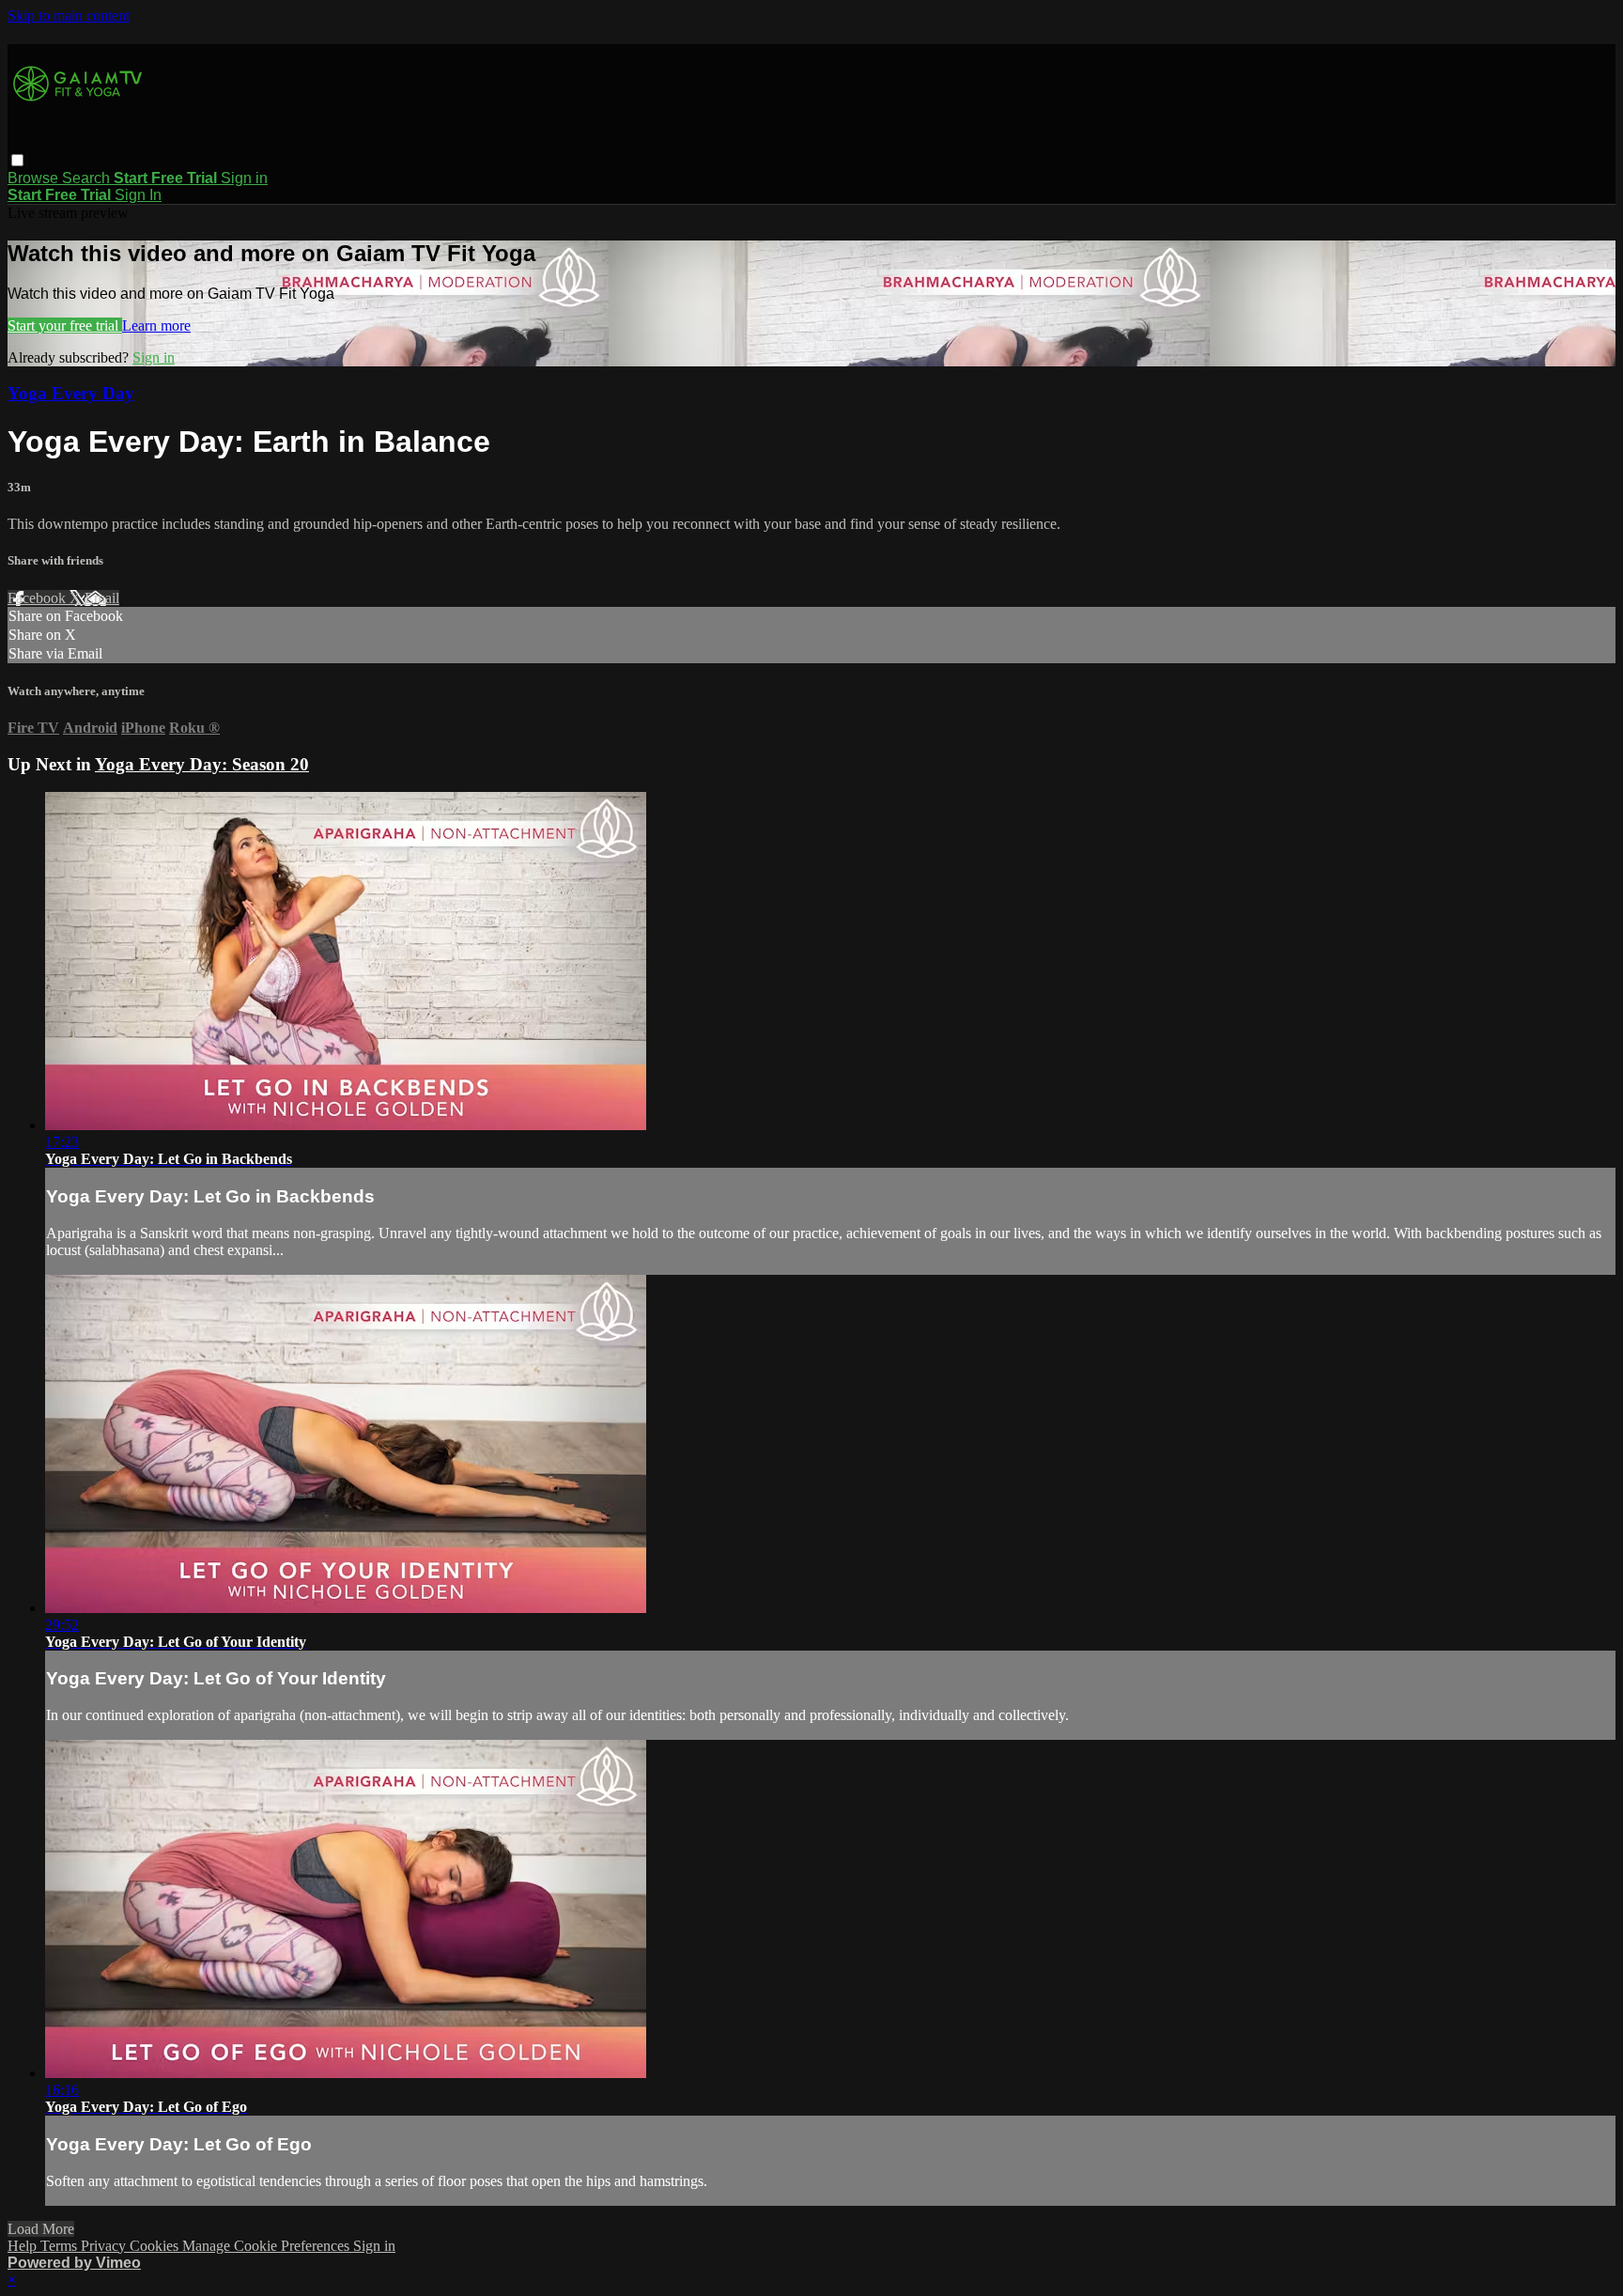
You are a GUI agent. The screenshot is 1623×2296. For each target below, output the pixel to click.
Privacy (105, 2246)
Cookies (156, 2246)
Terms (61, 2246)
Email (102, 598)
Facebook (39, 598)
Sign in (244, 178)
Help (24, 2246)
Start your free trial (65, 326)
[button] (17, 160)
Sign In (138, 195)
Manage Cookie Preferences (268, 2246)
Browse (35, 178)
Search (88, 178)
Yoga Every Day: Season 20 (202, 764)
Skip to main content (69, 16)
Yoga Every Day (71, 393)
